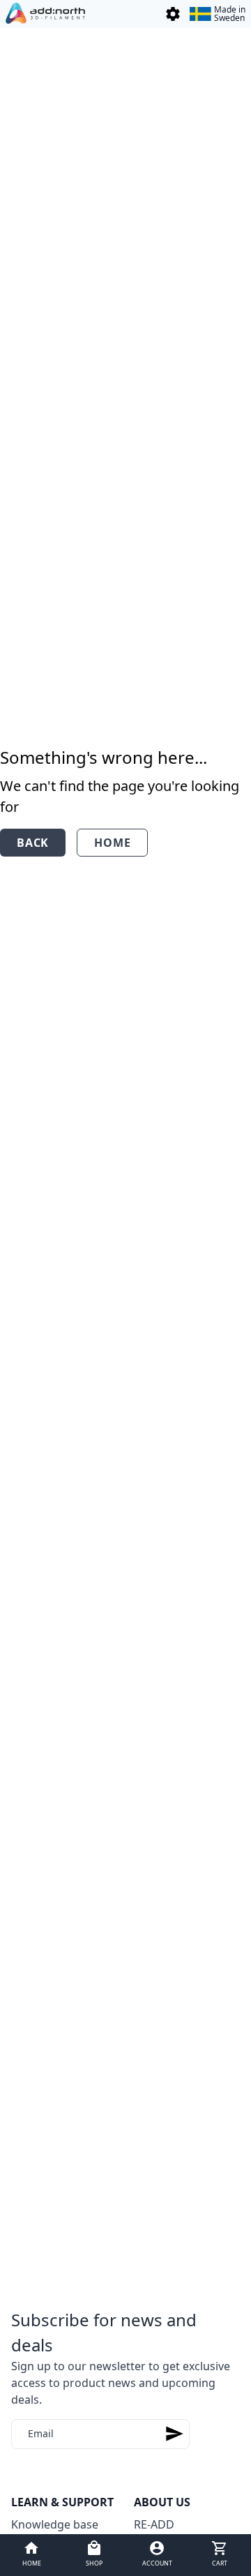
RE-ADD (154, 2524)
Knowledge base (55, 2524)
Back (33, 843)
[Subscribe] (174, 2434)
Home (112, 843)
